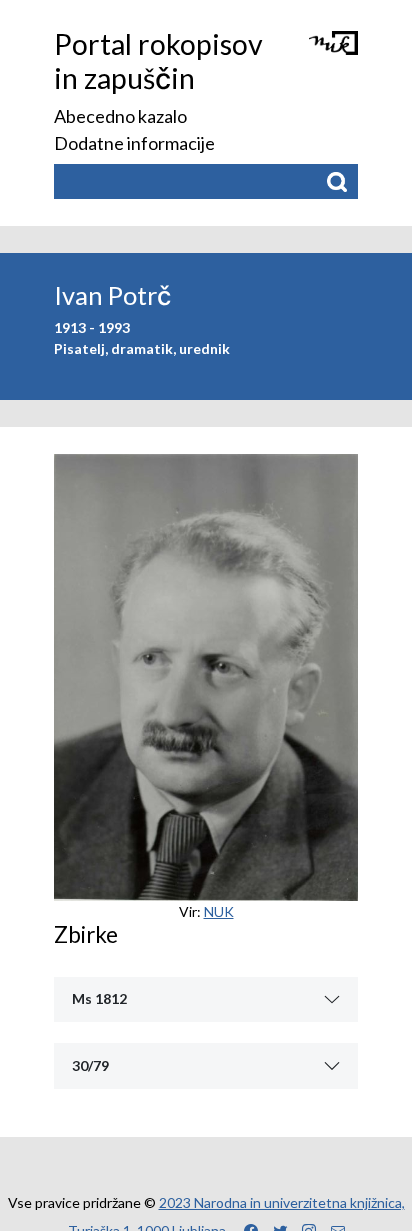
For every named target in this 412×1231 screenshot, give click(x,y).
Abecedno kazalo (120, 116)
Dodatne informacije (134, 143)
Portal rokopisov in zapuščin (158, 61)
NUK (219, 911)
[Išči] (336, 181)
